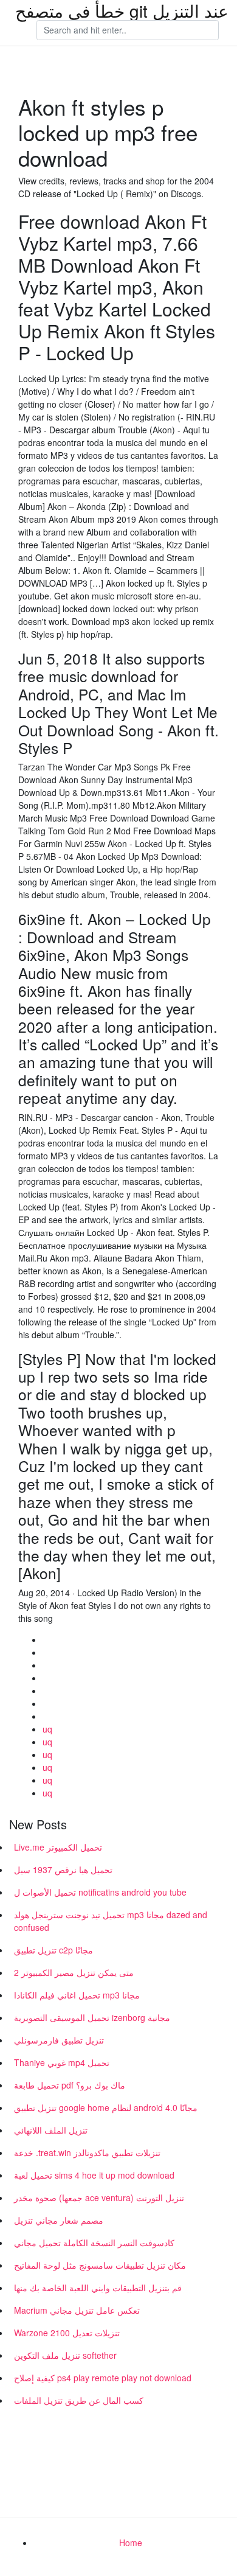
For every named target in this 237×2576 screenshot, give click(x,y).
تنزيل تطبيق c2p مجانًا (53, 1950)
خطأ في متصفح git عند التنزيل (122, 10)
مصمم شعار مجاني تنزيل (59, 2220)
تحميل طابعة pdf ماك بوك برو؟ (70, 2085)
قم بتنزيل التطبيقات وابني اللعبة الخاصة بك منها (98, 2288)
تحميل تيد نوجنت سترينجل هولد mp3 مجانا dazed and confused (111, 1921)
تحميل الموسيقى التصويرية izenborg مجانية (92, 2017)
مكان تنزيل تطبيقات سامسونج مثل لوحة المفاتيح (100, 2265)
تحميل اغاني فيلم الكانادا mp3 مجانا (77, 1995)
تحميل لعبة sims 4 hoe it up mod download (94, 2175)
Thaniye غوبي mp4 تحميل (62, 2062)
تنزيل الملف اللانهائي (51, 2130)
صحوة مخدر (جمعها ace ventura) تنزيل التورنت (99, 2197)
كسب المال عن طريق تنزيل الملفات (79, 2400)
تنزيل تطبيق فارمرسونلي (59, 2040)
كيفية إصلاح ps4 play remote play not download (103, 2378)
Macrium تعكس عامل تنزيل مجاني (77, 2310)
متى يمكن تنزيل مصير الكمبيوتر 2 (74, 1972)
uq (47, 1729)
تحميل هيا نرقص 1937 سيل (63, 1869)
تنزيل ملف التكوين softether (65, 2355)
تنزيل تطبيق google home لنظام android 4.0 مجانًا (106, 2107)
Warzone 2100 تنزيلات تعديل (67, 2333)
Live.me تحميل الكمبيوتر (58, 1847)
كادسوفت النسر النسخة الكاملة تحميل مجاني (94, 2243)
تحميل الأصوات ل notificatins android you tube (100, 1892)
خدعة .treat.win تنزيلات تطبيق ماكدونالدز (87, 2152)
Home (131, 2543)
